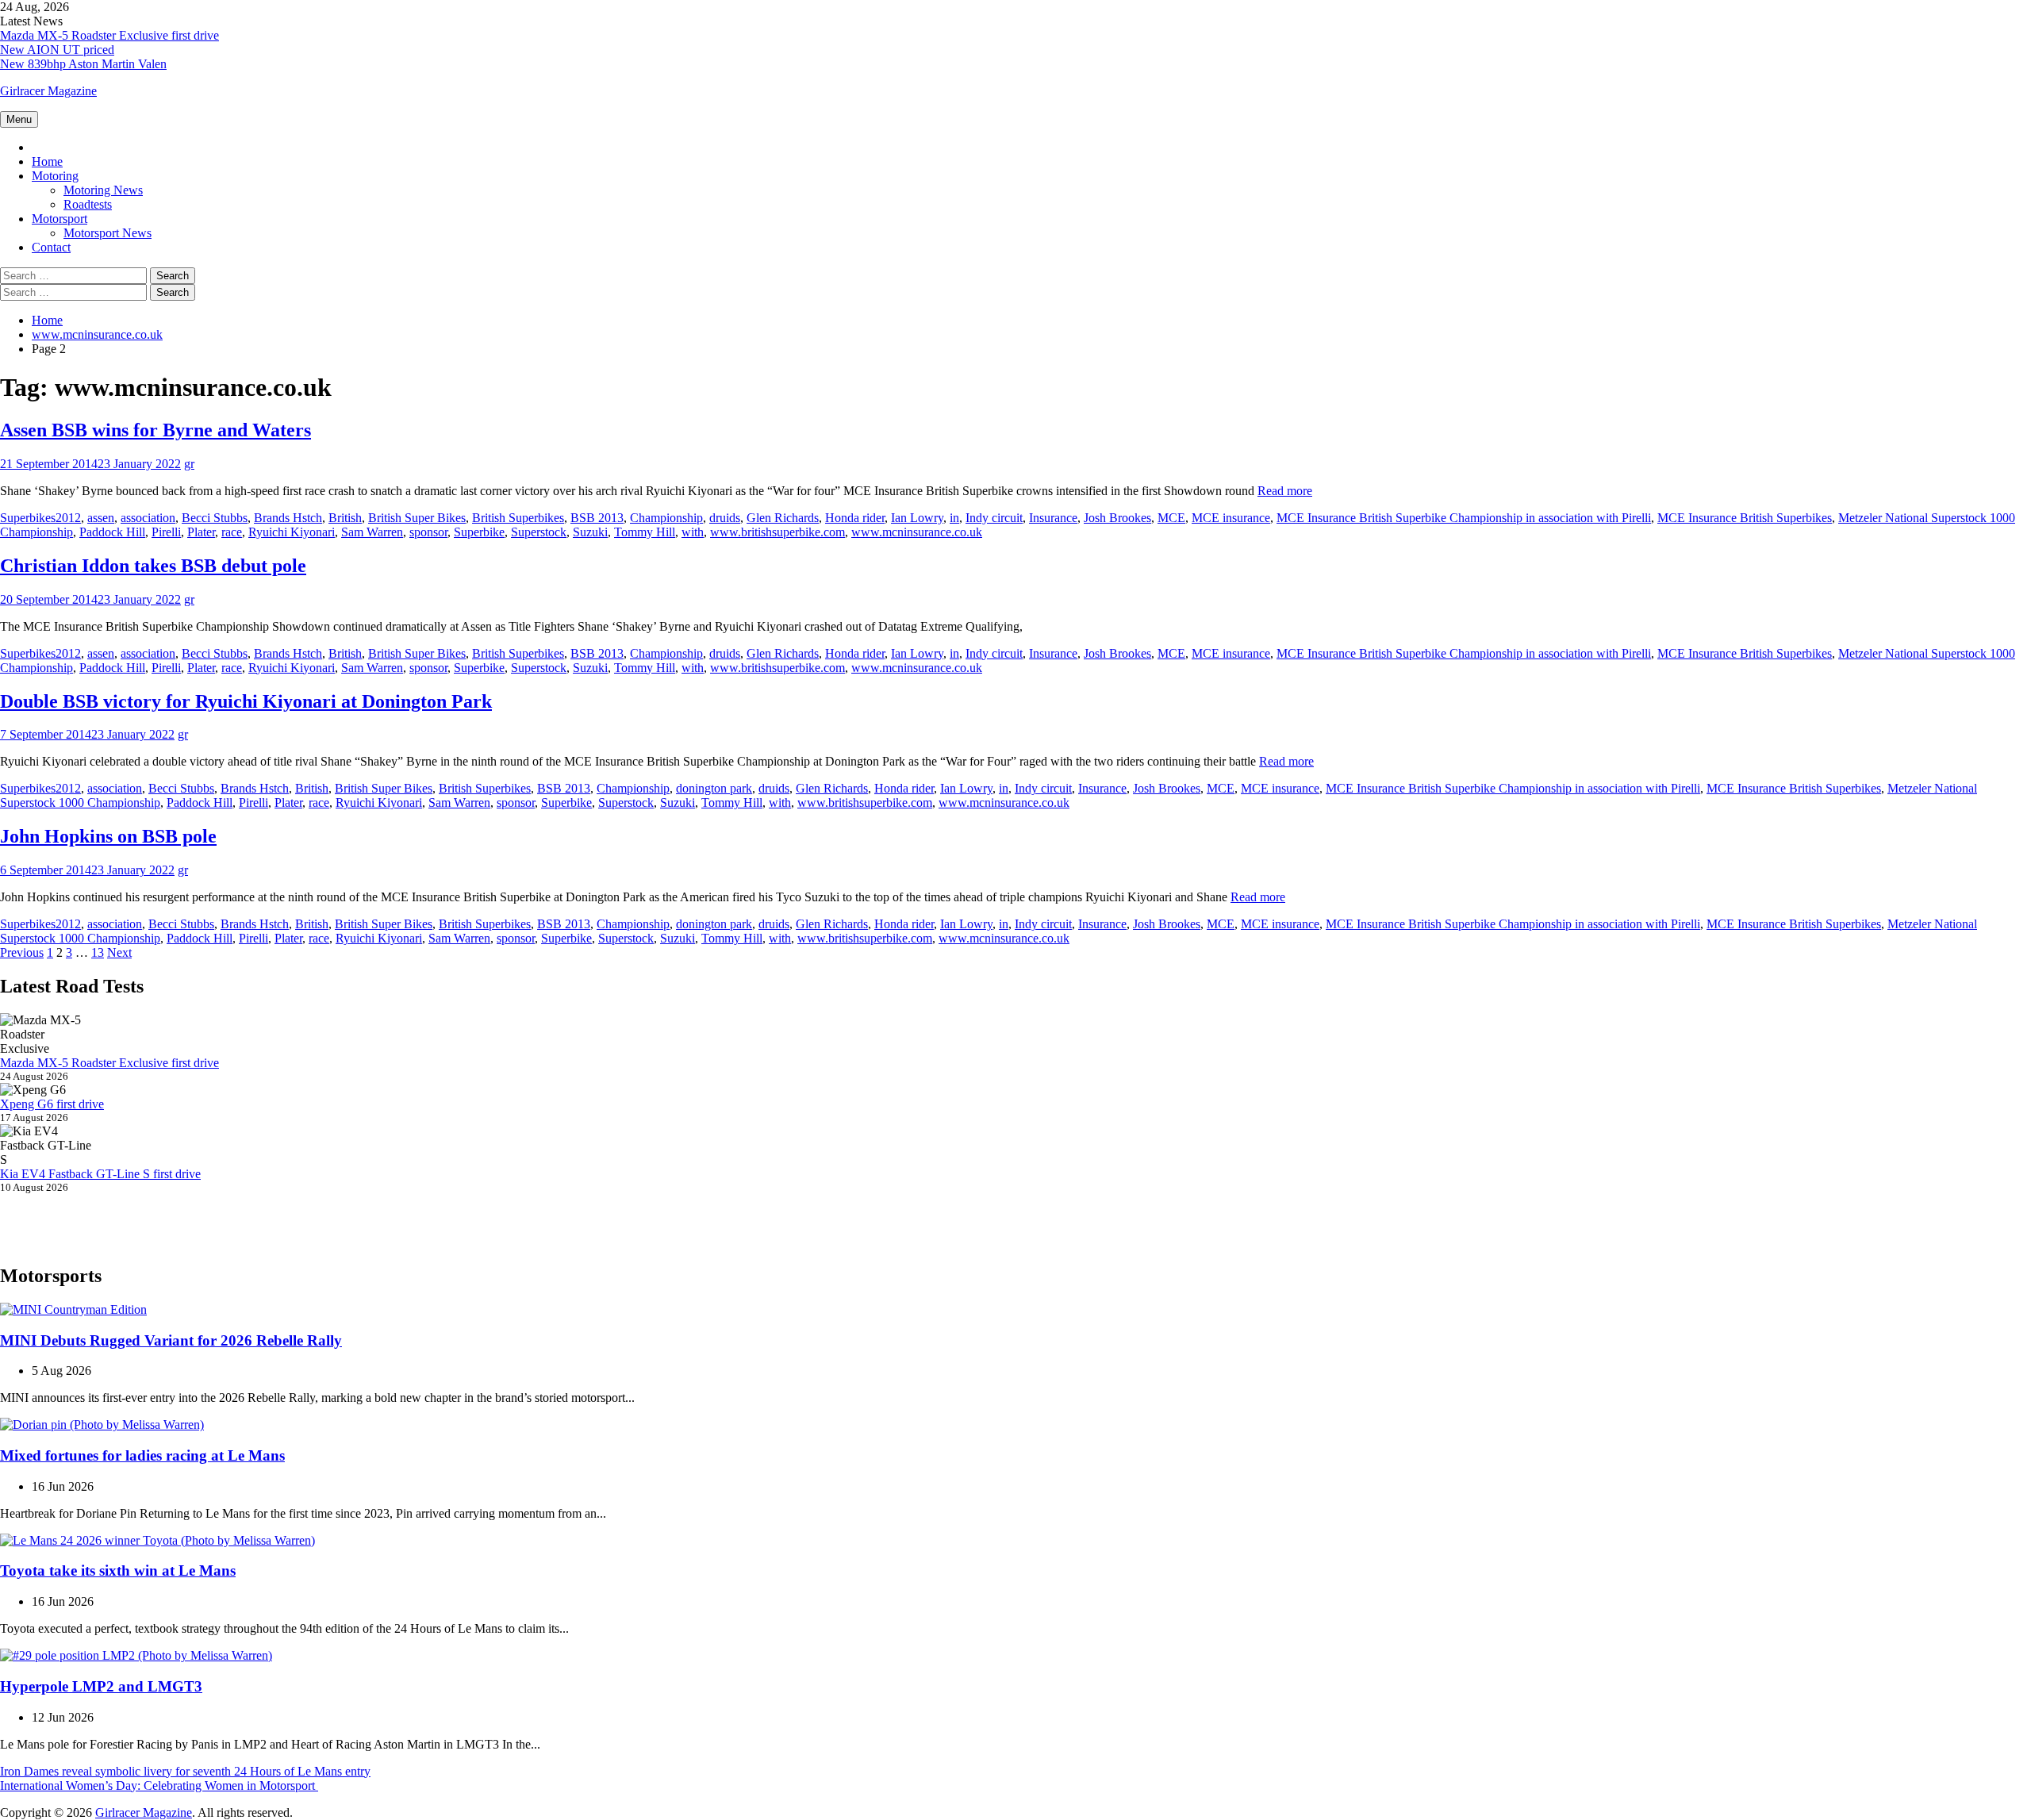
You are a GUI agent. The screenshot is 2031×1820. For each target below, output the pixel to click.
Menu (19, 119)
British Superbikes (518, 518)
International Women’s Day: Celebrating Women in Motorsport (159, 1785)
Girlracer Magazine (48, 91)
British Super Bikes (417, 518)
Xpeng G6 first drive (52, 1104)
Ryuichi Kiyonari (292, 532)
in (954, 518)
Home (47, 161)
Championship (666, 518)
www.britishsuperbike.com (777, 532)
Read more (1285, 491)
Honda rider (855, 518)
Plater (201, 532)
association (148, 518)
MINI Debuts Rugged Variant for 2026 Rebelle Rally (171, 1340)
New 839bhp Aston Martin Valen (83, 64)
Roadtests (88, 204)
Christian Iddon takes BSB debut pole (153, 566)
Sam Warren (372, 532)
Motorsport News (108, 233)
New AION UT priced (57, 50)
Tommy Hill (645, 532)
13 (98, 952)
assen (101, 518)
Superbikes (28, 518)
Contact (51, 247)
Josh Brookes (1117, 518)
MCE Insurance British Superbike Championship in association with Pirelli (1464, 518)
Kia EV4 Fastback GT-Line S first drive (100, 1174)
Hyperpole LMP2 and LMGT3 (101, 1686)
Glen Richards (783, 518)
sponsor (428, 532)
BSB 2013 (597, 518)
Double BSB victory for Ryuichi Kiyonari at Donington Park (246, 701)
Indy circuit (994, 518)
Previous (22, 952)
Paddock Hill (112, 532)
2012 (68, 518)
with (693, 532)
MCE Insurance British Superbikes (1745, 518)
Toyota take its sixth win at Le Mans (118, 1570)
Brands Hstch (288, 518)
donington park (714, 788)
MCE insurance (1231, 518)
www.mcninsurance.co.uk (917, 532)
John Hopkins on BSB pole (108, 836)
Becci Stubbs (215, 518)
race (232, 532)
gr (189, 464)
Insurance (1053, 518)
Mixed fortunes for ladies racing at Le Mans (142, 1455)
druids (725, 518)
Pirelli (166, 532)
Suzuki (590, 532)
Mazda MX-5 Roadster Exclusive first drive (109, 35)
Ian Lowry (917, 518)
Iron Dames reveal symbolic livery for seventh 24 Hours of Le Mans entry (185, 1771)
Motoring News (103, 190)
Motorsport (60, 219)
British (345, 518)
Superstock (539, 532)
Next (119, 952)
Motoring (55, 176)
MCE (1171, 518)
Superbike (479, 532)
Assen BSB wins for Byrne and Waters (155, 430)
